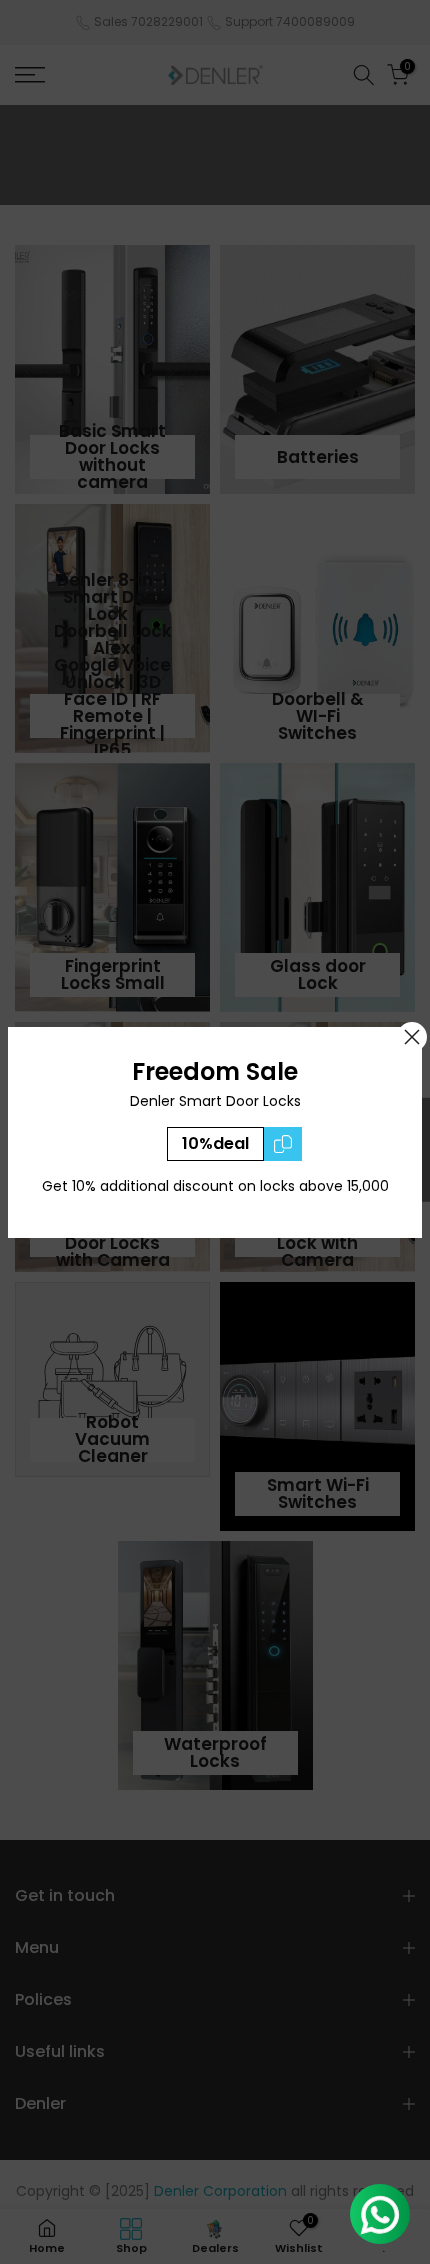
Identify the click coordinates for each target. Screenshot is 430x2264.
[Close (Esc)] (412, 1037)
